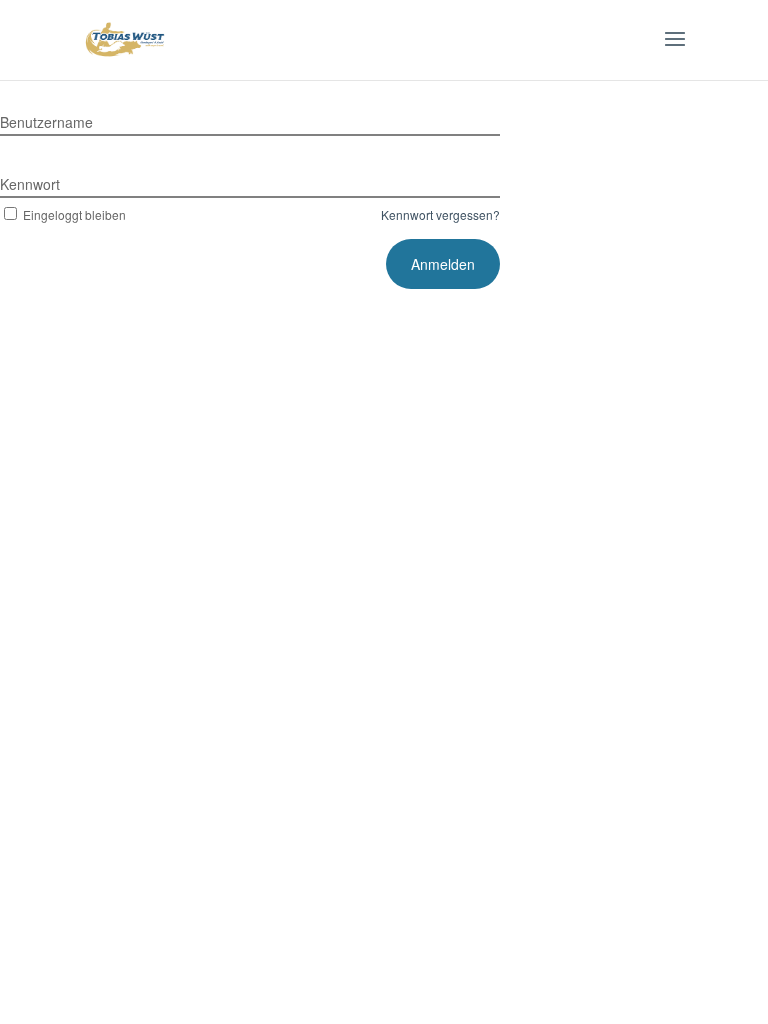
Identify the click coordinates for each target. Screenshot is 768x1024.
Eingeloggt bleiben (74, 214)
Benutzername (46, 122)
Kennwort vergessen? (440, 214)
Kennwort (30, 184)
